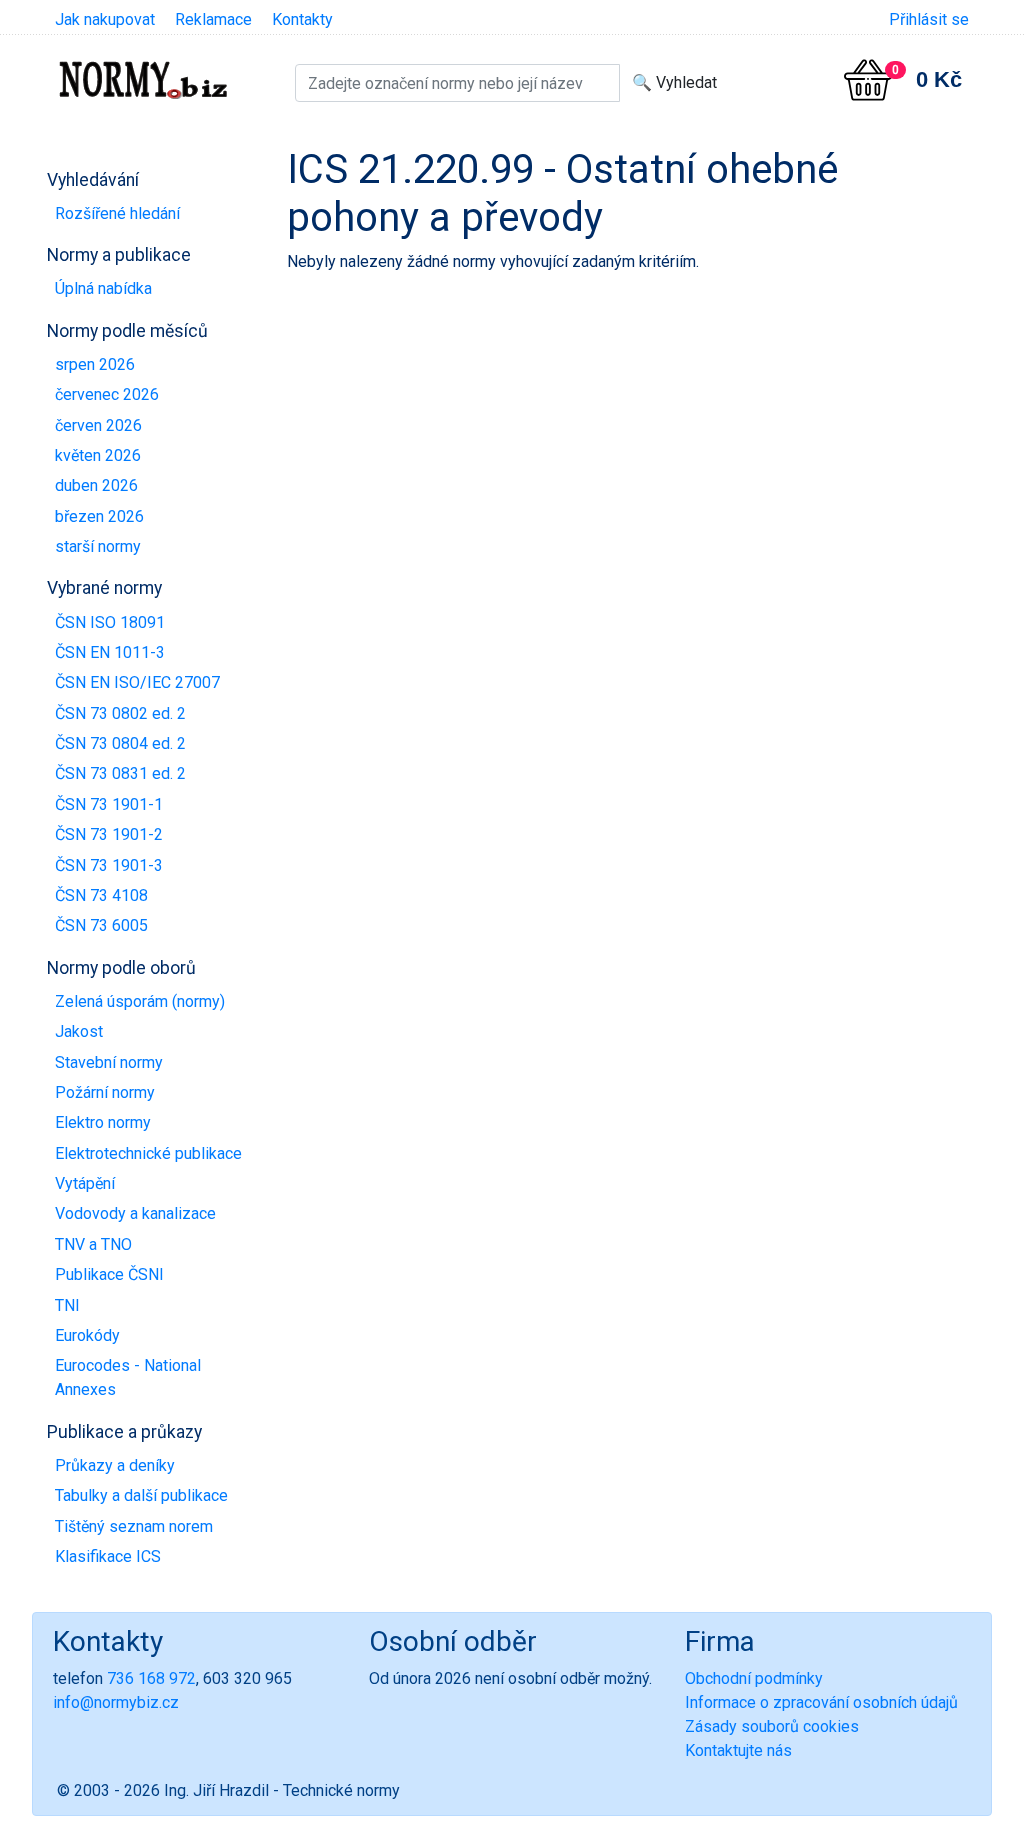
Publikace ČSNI (109, 1274)
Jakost (79, 1031)
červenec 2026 (107, 394)
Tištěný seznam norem (134, 1526)
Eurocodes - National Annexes (128, 1377)
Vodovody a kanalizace (135, 1213)
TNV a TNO (93, 1244)
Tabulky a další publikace (141, 1495)
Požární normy (105, 1092)
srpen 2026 (95, 364)
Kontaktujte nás (738, 1750)
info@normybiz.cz (116, 1702)
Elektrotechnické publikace (148, 1153)
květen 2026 (98, 455)
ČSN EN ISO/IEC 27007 (137, 682)
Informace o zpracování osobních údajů (821, 1702)
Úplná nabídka (103, 288)
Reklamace (213, 19)
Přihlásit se (929, 19)
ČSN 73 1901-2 (109, 834)
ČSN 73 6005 (101, 925)
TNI (67, 1305)
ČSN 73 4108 (101, 895)
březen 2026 (99, 516)
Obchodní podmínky (754, 1678)
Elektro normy (103, 1122)
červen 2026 (98, 425)
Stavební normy (109, 1062)
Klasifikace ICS (108, 1556)
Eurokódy (87, 1335)
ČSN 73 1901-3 (109, 865)
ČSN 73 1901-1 (109, 804)
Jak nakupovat (105, 19)
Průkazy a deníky (115, 1465)
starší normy (98, 546)
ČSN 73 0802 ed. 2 (120, 713)
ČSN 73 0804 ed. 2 (120, 743)
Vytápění (85, 1183)
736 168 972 (151, 1678)
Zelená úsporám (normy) (140, 1001)
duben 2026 (96, 485)
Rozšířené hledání (117, 213)
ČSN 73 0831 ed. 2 (120, 773)
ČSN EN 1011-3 (110, 652)
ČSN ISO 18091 (110, 622)
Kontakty (302, 19)
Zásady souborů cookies (772, 1726)
